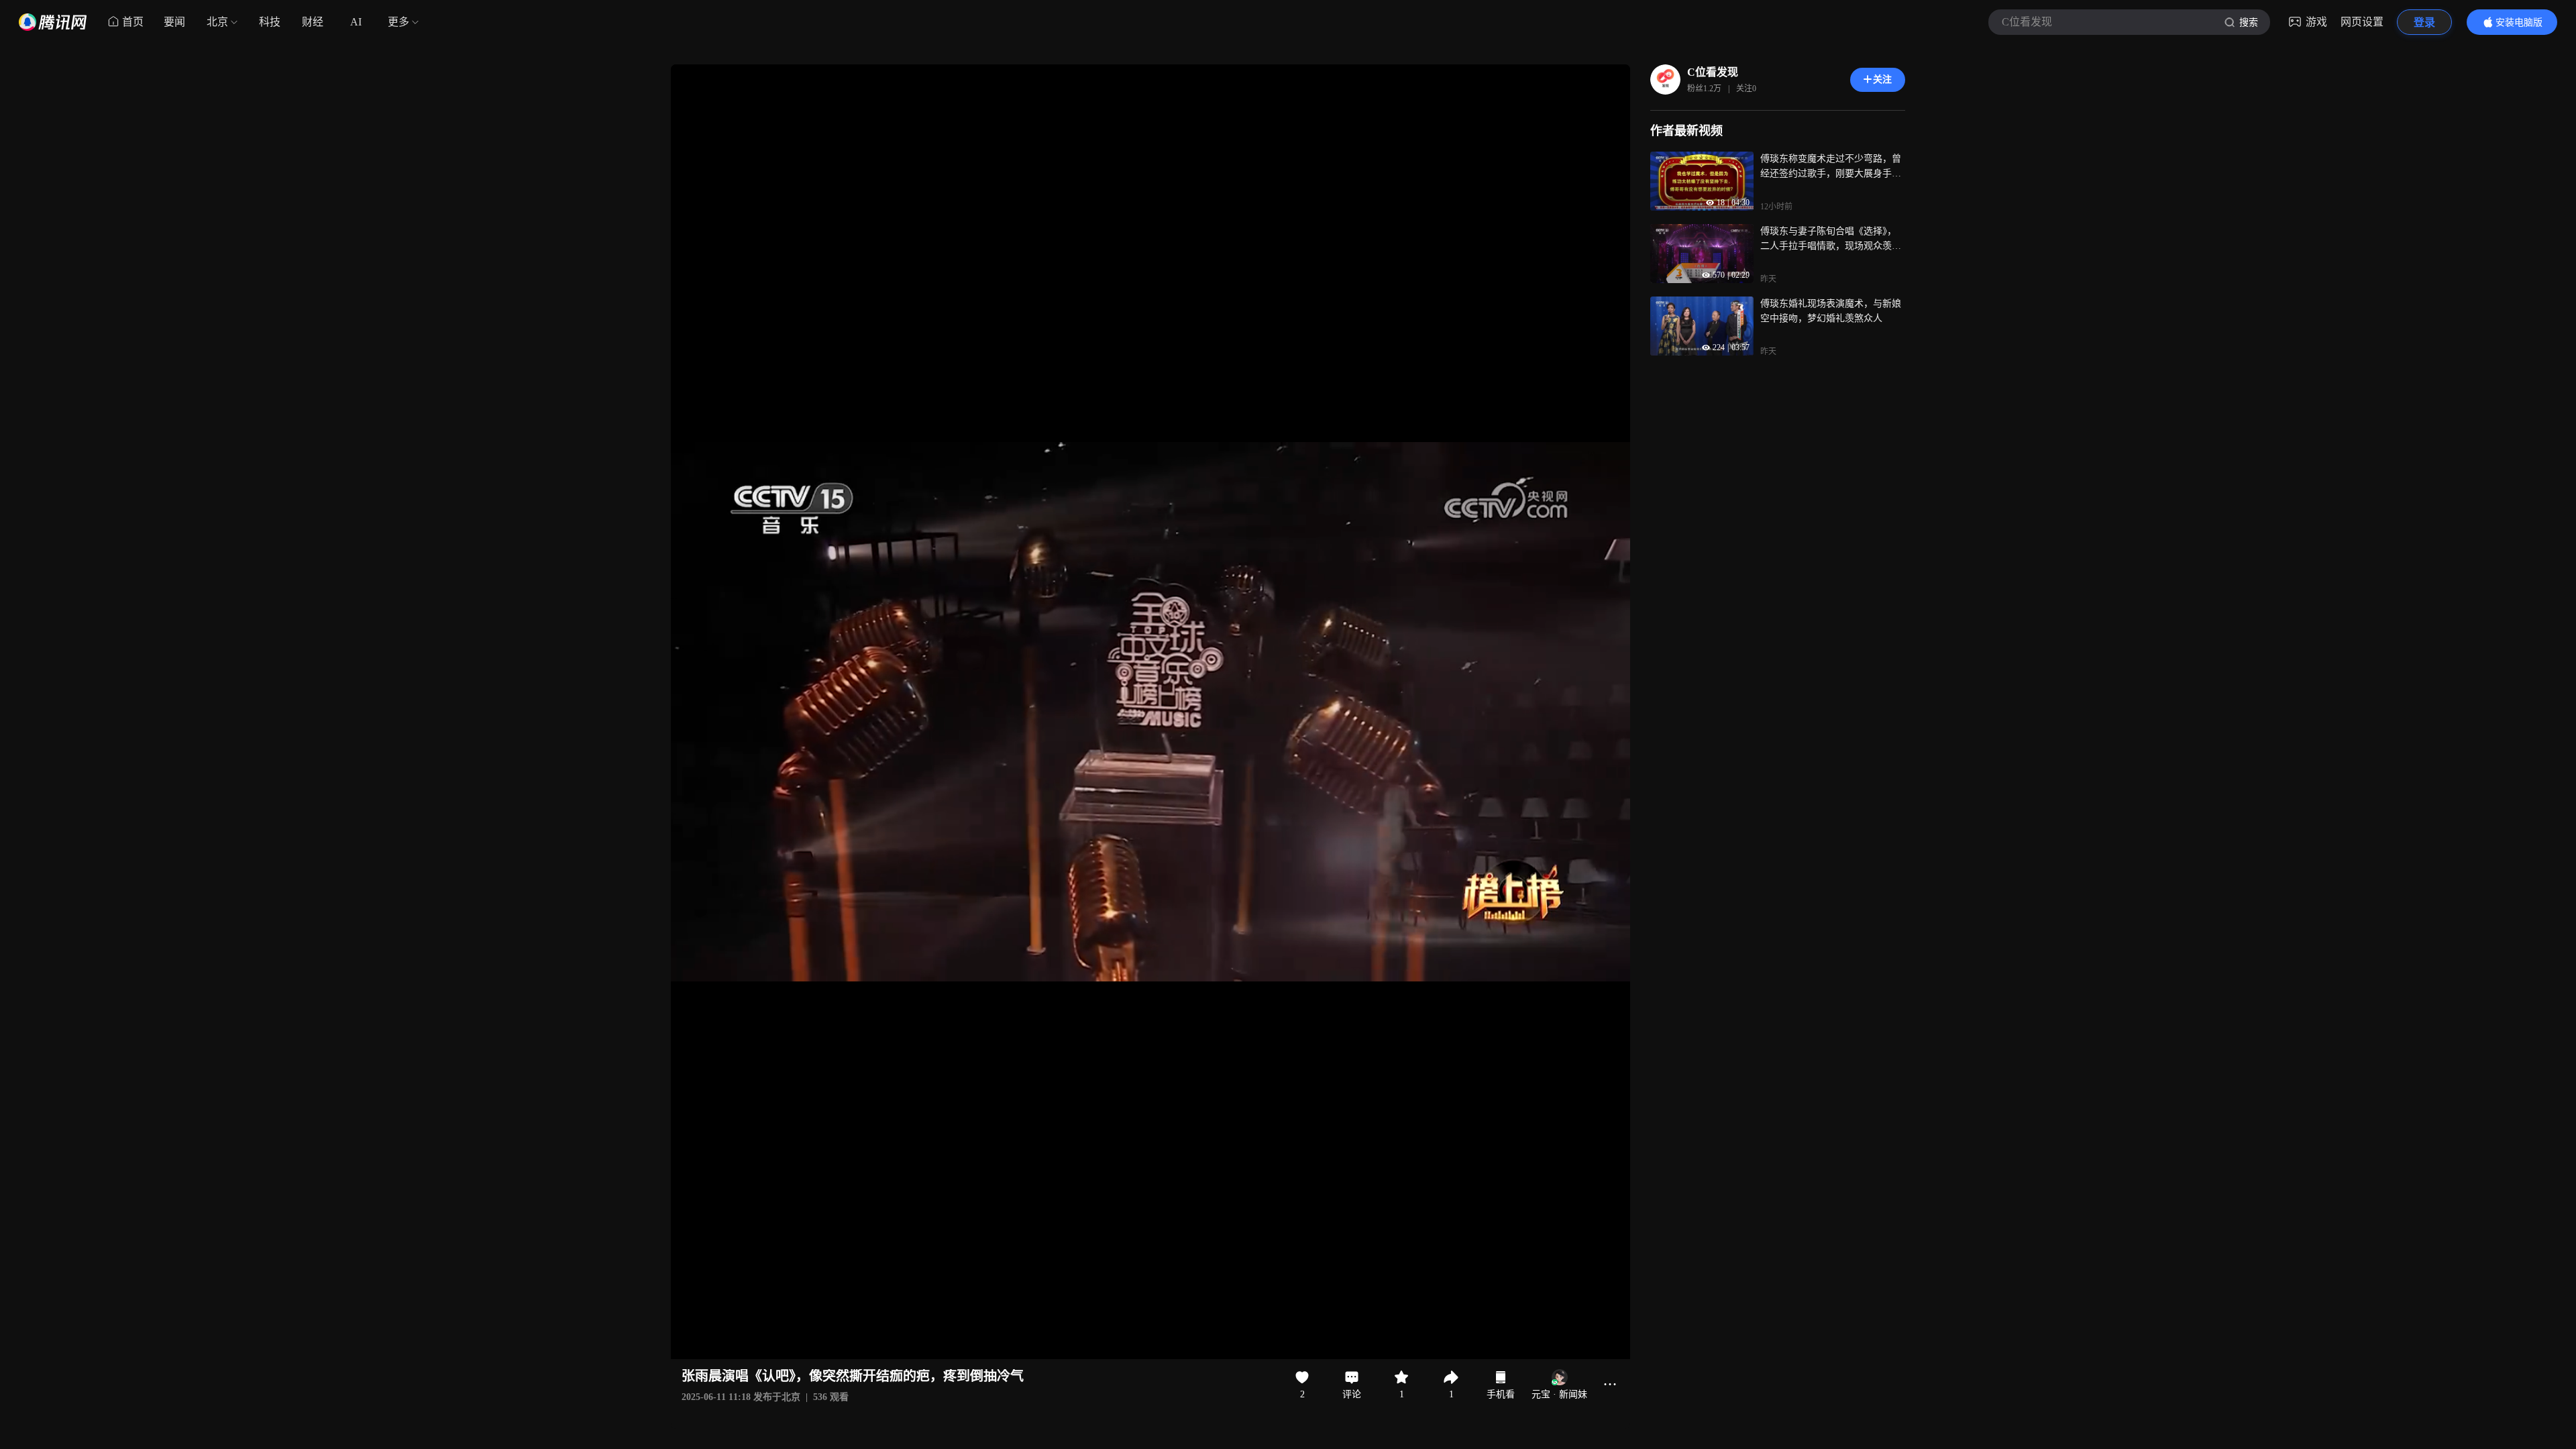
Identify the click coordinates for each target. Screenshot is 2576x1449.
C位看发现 (1713, 72)
